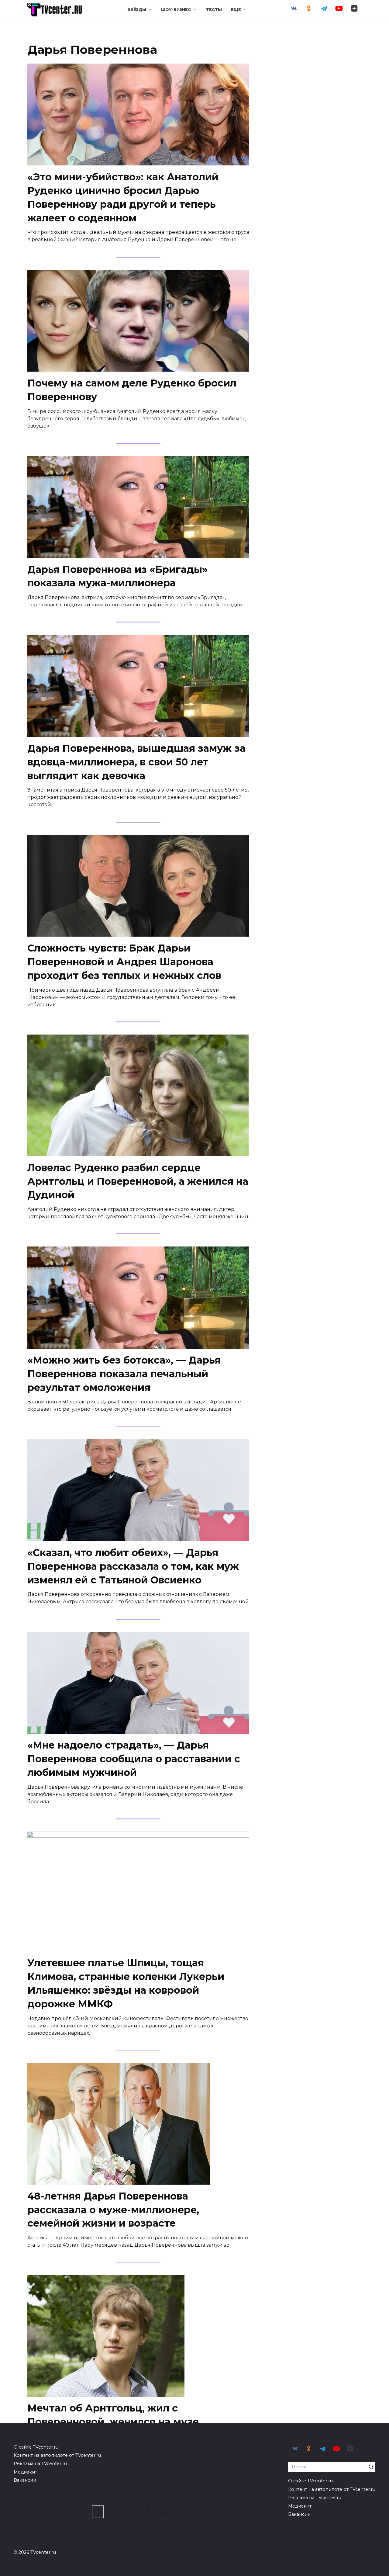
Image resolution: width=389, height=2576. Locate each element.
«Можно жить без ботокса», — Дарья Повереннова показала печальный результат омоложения (124, 1374)
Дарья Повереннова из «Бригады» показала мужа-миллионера (117, 576)
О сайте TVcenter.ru (36, 2447)
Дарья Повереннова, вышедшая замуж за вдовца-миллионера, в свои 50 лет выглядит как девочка (136, 762)
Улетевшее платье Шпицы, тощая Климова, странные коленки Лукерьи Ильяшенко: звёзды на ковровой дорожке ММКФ (126, 1983)
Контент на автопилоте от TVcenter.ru (57, 2455)
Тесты (214, 10)
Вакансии (25, 2480)
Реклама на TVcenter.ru (40, 2463)
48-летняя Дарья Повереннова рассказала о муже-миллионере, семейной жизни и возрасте (113, 2210)
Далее (172, 2512)
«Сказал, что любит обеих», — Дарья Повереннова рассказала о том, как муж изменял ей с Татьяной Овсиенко (133, 1566)
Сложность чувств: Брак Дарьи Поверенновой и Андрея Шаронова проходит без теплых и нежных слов (124, 962)
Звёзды (137, 10)
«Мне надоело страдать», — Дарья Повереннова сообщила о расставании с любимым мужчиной (134, 1759)
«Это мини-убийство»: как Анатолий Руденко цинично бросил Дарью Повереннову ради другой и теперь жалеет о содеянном (123, 197)
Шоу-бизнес (176, 10)
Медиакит (25, 2472)
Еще (236, 10)
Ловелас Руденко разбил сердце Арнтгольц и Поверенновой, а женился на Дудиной (138, 1181)
